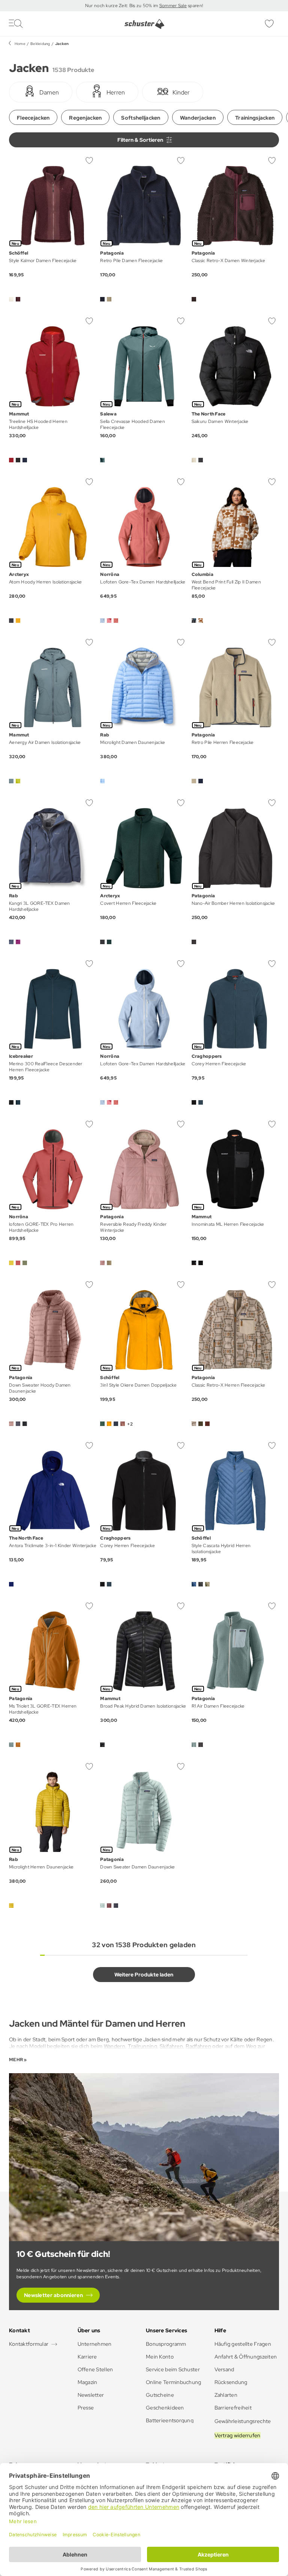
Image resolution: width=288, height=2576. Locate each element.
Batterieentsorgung (170, 2420)
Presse (86, 2408)
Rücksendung (231, 2382)
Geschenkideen (165, 2408)
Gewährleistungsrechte (243, 2421)
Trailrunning (142, 2046)
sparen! (195, 6)
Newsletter (91, 2395)
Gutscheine (160, 2395)
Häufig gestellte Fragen (243, 2344)
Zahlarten (226, 2395)
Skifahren (171, 2046)
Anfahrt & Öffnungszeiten (246, 2357)
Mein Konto (160, 2357)
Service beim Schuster (173, 2369)
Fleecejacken (33, 118)
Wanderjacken (198, 118)
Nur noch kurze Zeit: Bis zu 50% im (122, 6)
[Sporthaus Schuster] (144, 24)
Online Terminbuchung (174, 2382)
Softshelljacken (141, 118)
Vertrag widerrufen (238, 2435)
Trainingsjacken (255, 118)
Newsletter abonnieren (53, 2295)
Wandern (115, 2046)
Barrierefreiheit (233, 2408)
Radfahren (198, 2046)
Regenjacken (85, 118)
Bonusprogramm (166, 2344)
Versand (224, 2369)
